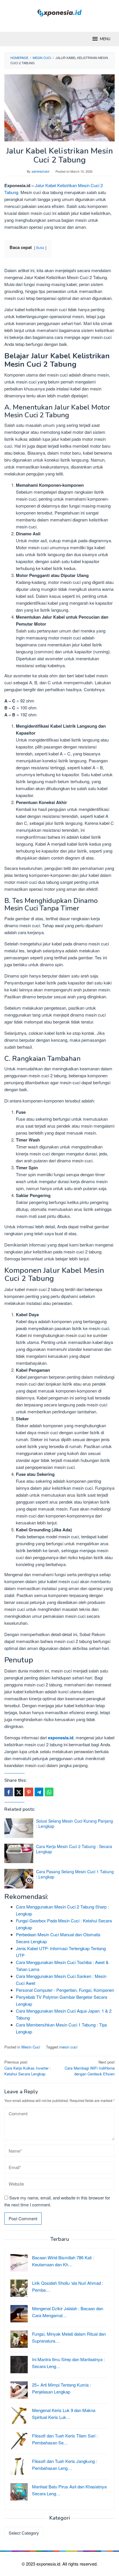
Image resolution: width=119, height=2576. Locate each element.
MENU (105, 39)
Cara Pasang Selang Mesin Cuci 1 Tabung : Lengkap (75, 1874)
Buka (40, 247)
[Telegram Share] (39, 1792)
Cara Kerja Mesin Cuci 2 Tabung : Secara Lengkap (74, 1849)
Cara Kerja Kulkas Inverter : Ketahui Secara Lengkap (28, 2068)
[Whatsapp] (49, 1792)
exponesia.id (61, 1738)
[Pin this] (29, 1792)
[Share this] (9, 1792)
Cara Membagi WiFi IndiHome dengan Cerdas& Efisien (90, 2068)
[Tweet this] (19, 1792)
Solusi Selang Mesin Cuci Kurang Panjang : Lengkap (75, 1823)
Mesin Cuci (31, 2047)
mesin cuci (68, 2047)
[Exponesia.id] (60, 12)
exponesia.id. (49, 2564)
